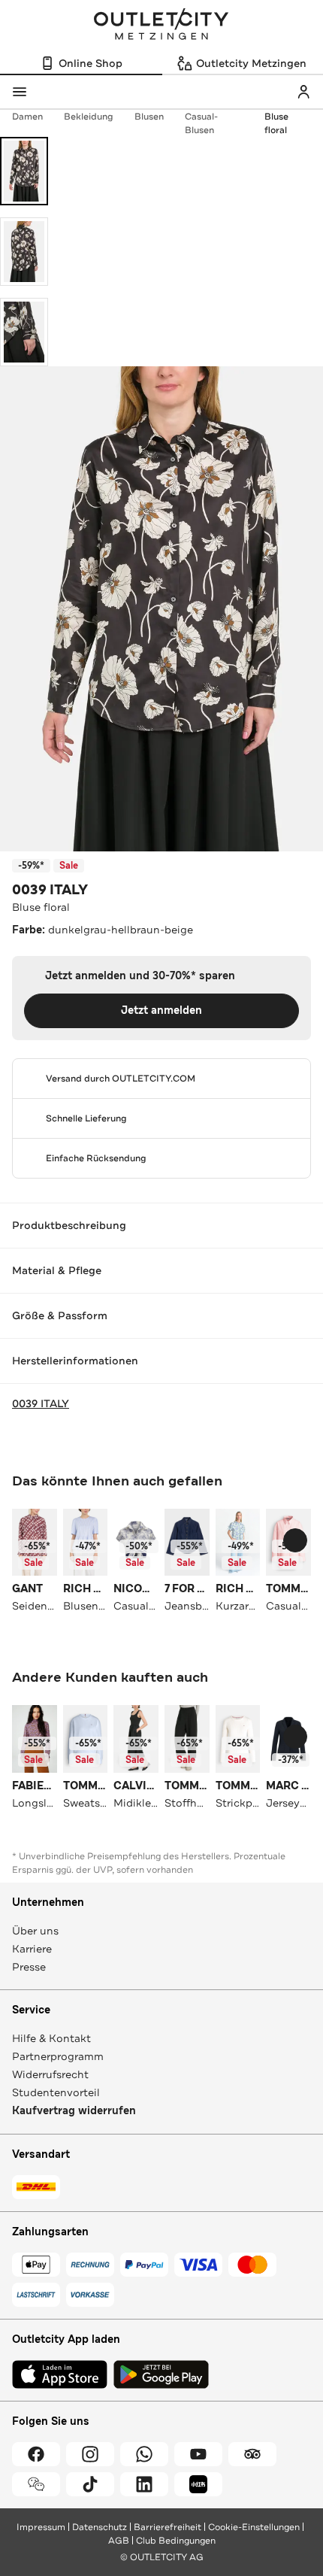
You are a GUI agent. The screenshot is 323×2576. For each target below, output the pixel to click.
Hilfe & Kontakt (51, 2038)
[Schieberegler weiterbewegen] (295, 1540)
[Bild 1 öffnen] (24, 171)
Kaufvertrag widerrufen (74, 2111)
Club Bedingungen (176, 2541)
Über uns (35, 1931)
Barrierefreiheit (168, 2527)
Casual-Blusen (201, 123)
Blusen (149, 117)
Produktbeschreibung (69, 1225)
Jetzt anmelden (161, 1010)
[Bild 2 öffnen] (24, 252)
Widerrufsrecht (50, 2074)
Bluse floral (276, 123)
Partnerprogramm (58, 2056)
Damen (27, 117)
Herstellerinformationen (75, 1361)
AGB (119, 2541)
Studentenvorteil (56, 2092)
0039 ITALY (50, 890)
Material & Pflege (57, 1270)
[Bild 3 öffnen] (24, 332)
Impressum (41, 2527)
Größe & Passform (60, 1315)
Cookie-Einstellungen (254, 2527)
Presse (29, 1967)
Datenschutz (100, 2527)
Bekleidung (89, 117)
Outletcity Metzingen (161, 26)
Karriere (32, 1949)
